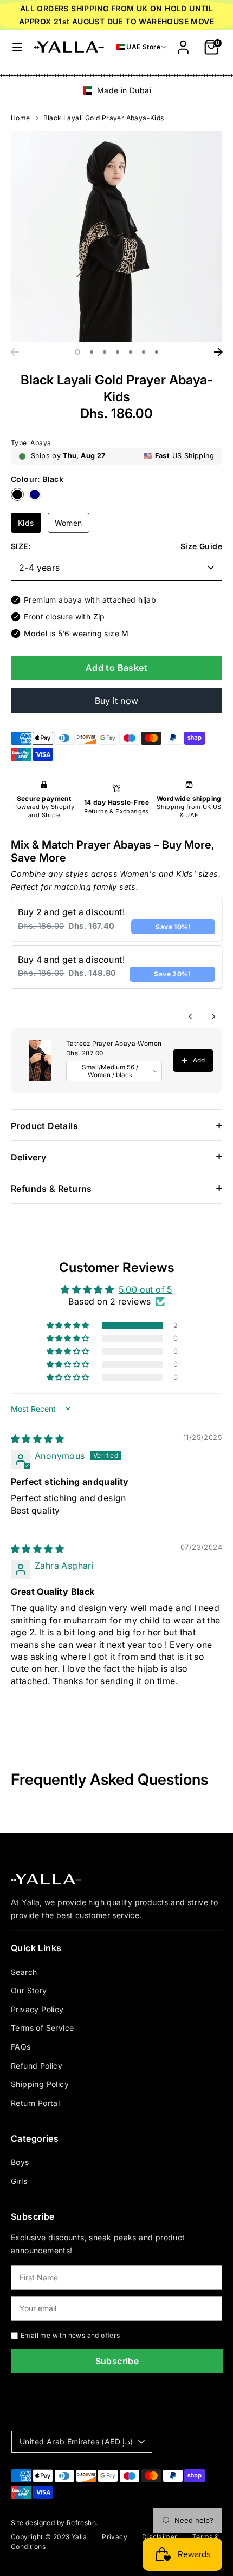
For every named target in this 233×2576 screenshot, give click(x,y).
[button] (69, 1326)
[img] (37, 1439)
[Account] (183, 43)
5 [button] (131, 352)
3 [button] (105, 352)
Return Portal (35, 2103)
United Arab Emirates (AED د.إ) (76, 2441)
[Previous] (15, 352)
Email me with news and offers (70, 2335)
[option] (116, 90)
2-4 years (40, 568)
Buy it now (117, 701)
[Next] (218, 352)
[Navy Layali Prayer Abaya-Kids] (36, 498)
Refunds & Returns (51, 1189)
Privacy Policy (37, 2009)
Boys (20, 2162)
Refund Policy (37, 2066)
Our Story (29, 1990)
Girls (19, 2181)
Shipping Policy (40, 2084)
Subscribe (117, 2361)
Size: (21, 546)
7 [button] (157, 352)
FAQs (21, 2047)
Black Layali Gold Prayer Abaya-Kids (104, 118)
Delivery (28, 1157)
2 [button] (92, 352)
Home (21, 118)
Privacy (115, 2537)
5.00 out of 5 (145, 1289)
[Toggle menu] (17, 47)
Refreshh (81, 2523)
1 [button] (77, 352)
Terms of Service (42, 2028)
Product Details (44, 1126)
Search (24, 1972)
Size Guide (201, 546)
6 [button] (144, 352)
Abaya (41, 443)
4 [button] (118, 352)
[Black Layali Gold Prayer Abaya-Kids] (20, 498)
